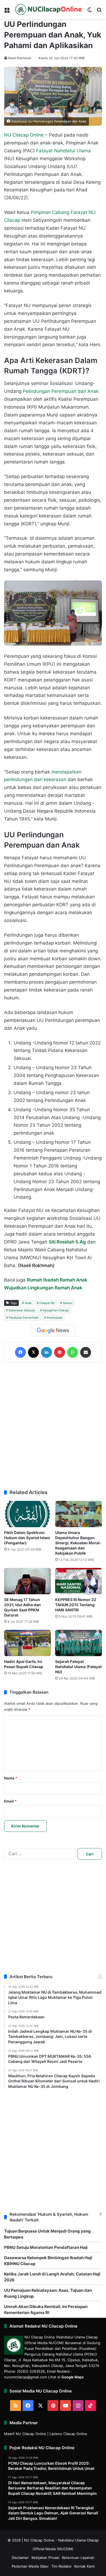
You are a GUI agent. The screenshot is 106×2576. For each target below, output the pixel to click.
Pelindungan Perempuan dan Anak (61, 391)
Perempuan (55, 1318)
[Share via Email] (86, 1352)
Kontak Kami (84, 2566)
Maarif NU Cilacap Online (25, 2434)
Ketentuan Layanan (78, 2558)
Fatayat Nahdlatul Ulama (63, 151)
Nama (11, 1778)
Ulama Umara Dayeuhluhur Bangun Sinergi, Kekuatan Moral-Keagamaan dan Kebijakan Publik (78, 1543)
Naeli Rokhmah (20, 58)
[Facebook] (20, 1352)
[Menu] (7, 12)
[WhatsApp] (73, 1352)
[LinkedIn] (46, 1352)
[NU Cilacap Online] (48, 10)
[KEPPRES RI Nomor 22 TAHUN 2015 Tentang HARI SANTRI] (79, 1581)
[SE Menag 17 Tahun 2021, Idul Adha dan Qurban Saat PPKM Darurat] (27, 1581)
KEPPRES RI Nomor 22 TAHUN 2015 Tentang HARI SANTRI (76, 1605)
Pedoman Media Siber (30, 2566)
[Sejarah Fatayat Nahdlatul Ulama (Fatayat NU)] (79, 1643)
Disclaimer (20, 2558)
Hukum (68, 1303)
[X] (33, 1352)
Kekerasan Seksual (22, 1310)
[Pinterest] (60, 1352)
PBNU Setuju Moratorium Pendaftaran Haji (46, 2247)
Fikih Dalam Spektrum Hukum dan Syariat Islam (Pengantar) (27, 1538)
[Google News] (53, 1331)
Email (10, 1801)
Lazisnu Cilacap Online (68, 2434)
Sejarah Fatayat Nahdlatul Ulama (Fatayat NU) (78, 1667)
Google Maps (73, 2377)
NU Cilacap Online (24, 135)
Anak (28, 1303)
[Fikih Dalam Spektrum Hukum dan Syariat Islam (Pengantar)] (27, 1514)
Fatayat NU (47, 1303)
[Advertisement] (53, 1426)
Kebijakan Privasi (45, 2558)
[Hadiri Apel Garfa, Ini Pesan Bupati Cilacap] (27, 1643)
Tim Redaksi (61, 2566)
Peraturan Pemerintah (24, 1318)
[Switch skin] (90, 12)
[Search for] (99, 12)
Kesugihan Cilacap (56, 1310)
